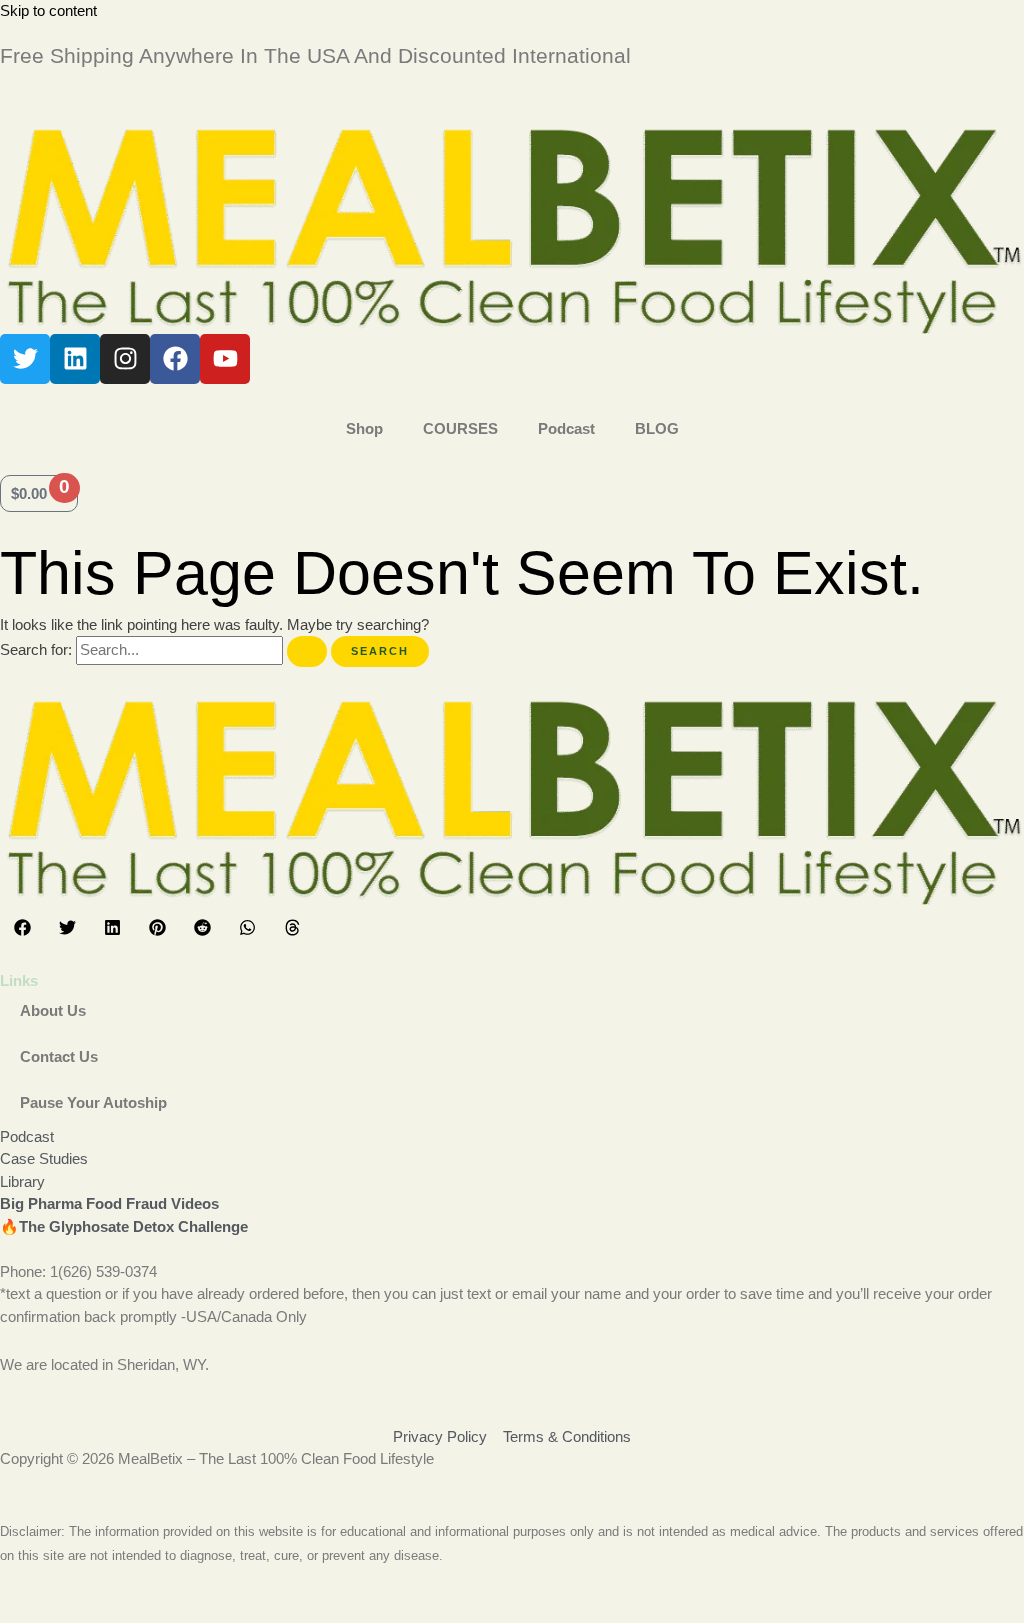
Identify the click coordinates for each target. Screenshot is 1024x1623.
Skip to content (48, 10)
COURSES (460, 428)
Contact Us (59, 1056)
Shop (364, 428)
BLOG (657, 428)
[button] (22, 927)
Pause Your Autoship (93, 1102)
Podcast (566, 428)
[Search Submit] (307, 651)
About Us (53, 1010)
